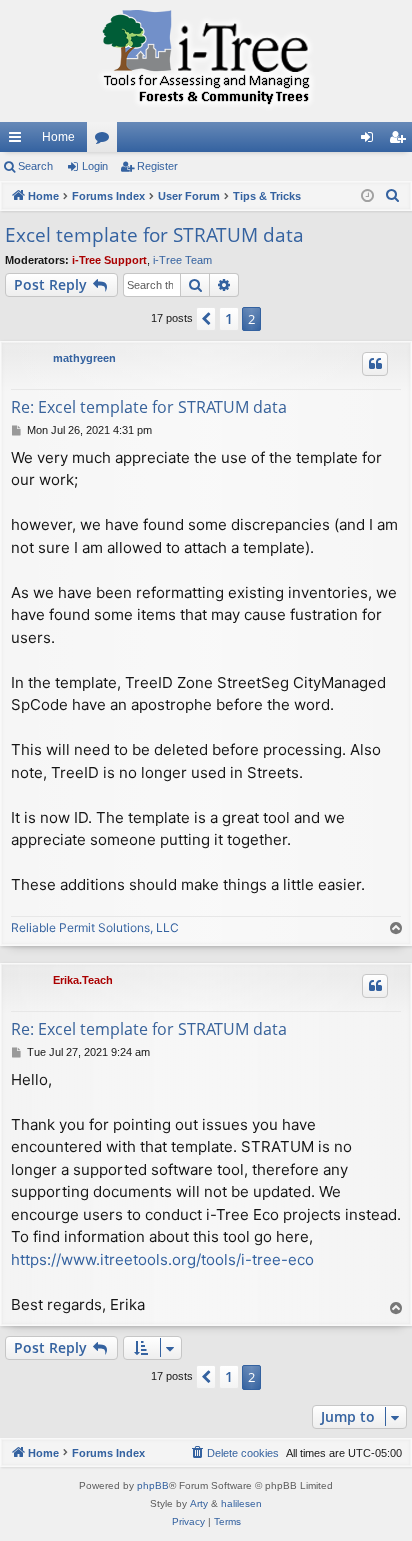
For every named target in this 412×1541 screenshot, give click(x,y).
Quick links (19, 141)
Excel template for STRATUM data (154, 235)
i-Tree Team (182, 260)
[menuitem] (393, 196)
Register (157, 166)
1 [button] (229, 318)
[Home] (206, 61)
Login (95, 166)
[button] (206, 319)
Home (58, 137)
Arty (199, 1503)
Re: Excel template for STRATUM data (149, 407)
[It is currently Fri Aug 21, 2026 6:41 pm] (367, 196)
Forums (106, 141)
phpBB (153, 1485)
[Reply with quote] (375, 364)
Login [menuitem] (371, 141)
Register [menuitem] (401, 141)
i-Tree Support (109, 260)
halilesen (241, 1503)
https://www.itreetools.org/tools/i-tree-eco (162, 1259)
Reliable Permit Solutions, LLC (95, 927)
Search (35, 166)
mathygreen (84, 358)
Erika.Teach (83, 980)
